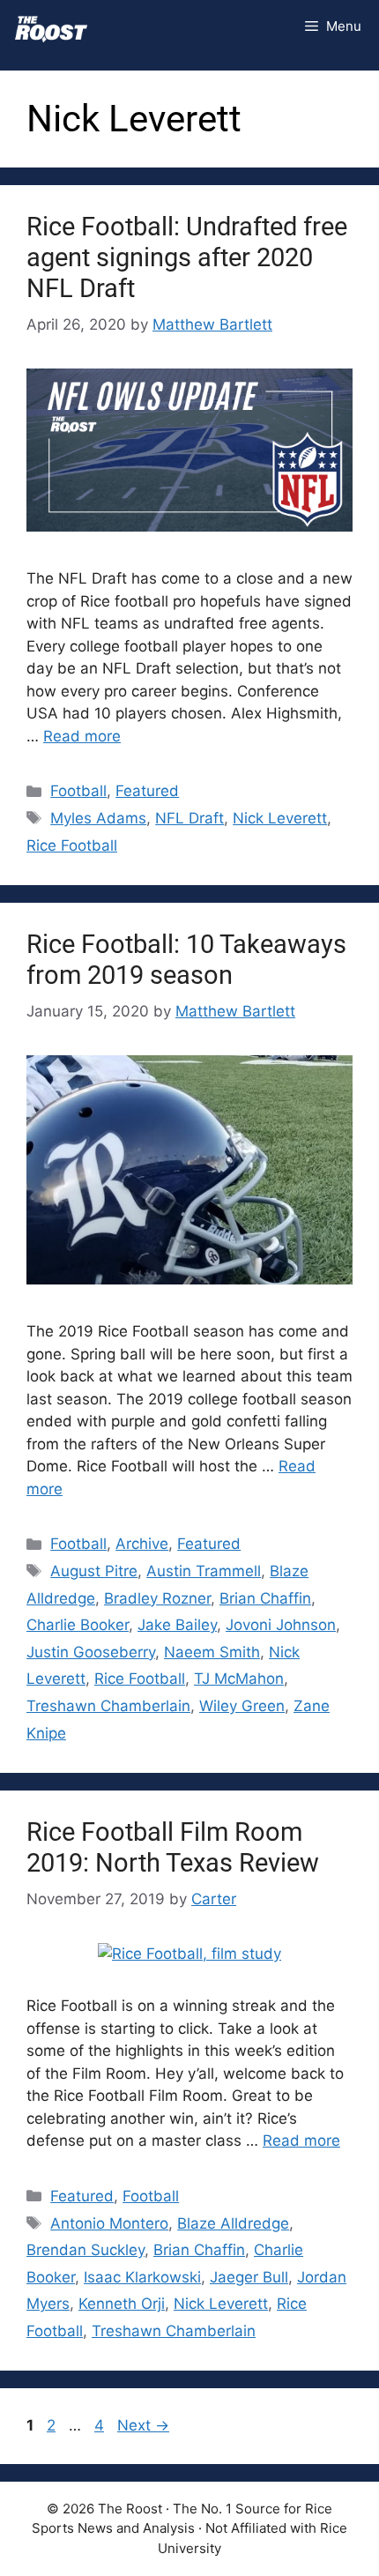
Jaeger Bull (249, 2277)
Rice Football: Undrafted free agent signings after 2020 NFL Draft (187, 257)
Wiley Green (242, 1706)
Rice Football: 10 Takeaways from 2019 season (186, 960)
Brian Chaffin (265, 1598)
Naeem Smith (212, 1652)
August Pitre (94, 1571)
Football (78, 791)
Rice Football (72, 845)
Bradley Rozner (157, 1598)
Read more (82, 736)
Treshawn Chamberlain (108, 1706)
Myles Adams (98, 818)
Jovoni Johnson (281, 1625)
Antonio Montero (109, 2223)
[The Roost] (51, 26)
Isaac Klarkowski (142, 2277)
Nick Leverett (280, 818)
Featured (147, 791)
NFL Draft (189, 818)
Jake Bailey (177, 1625)
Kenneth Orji (122, 2304)
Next (143, 2425)
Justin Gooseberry (91, 1652)
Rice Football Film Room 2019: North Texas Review (173, 1847)
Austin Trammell (204, 1571)
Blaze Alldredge (233, 2223)
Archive (142, 1544)
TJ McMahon (239, 1679)
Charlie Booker (78, 1625)
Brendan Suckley (85, 2250)
